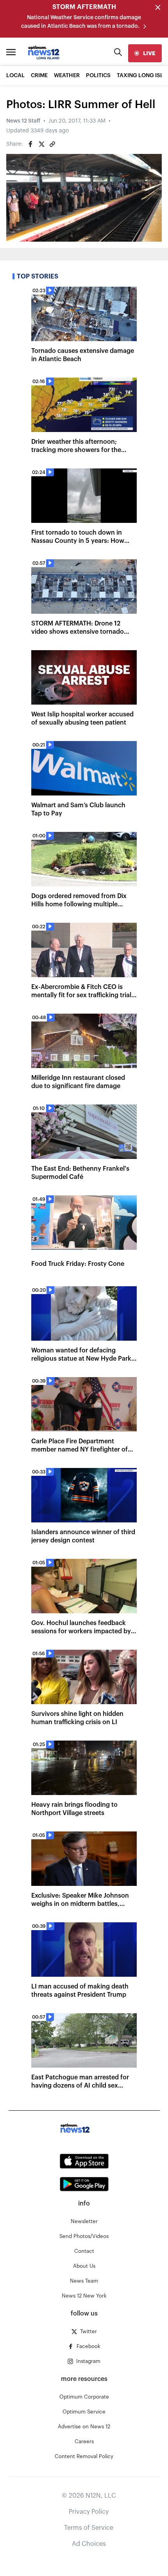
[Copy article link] (52, 144)
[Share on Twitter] (41, 144)
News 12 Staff (23, 121)
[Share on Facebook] (30, 144)
